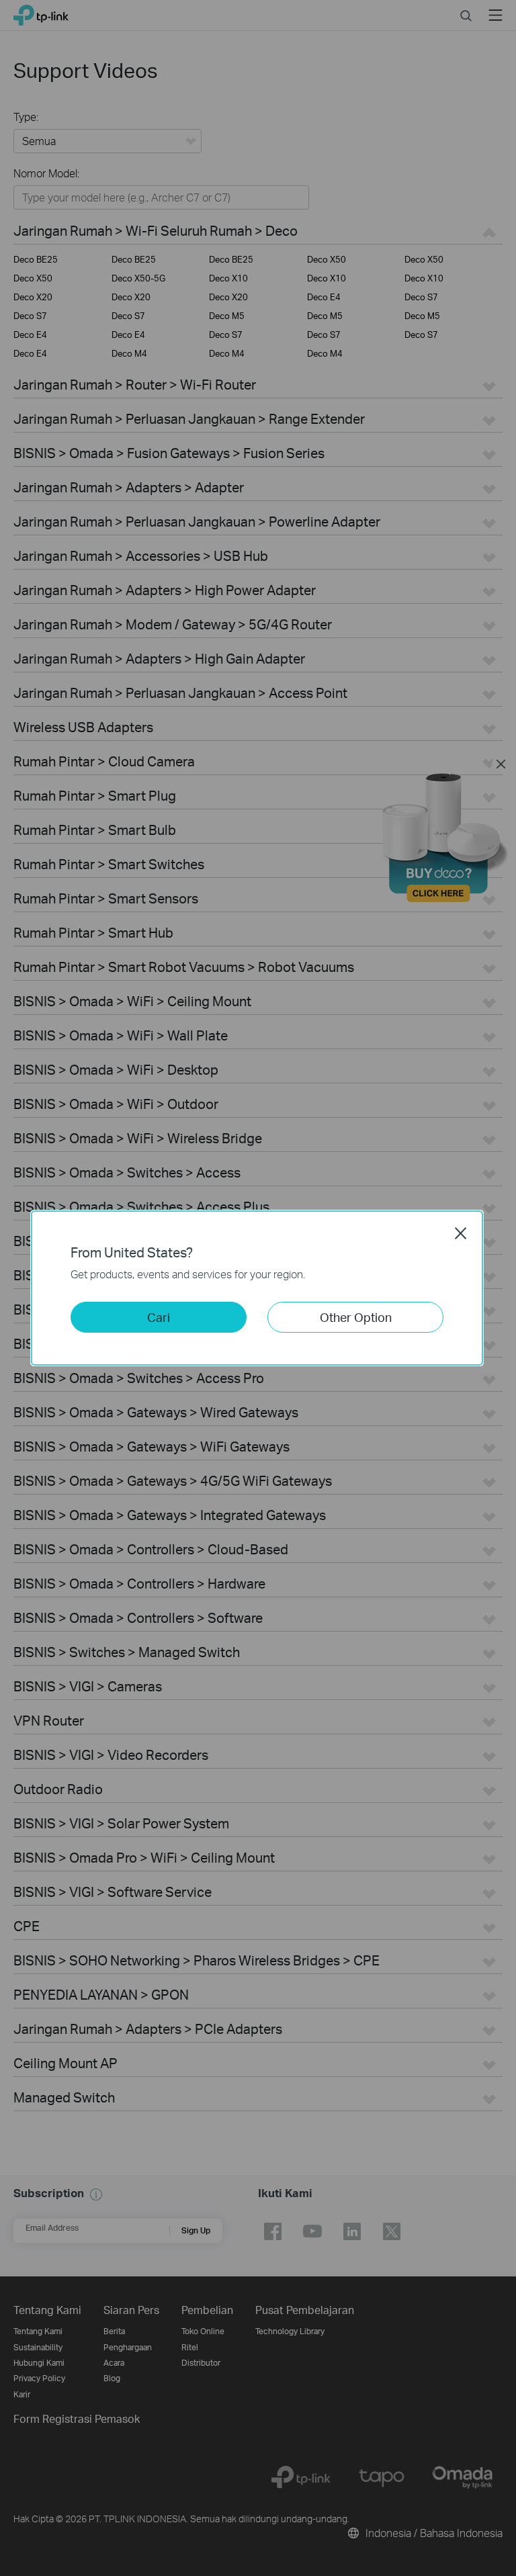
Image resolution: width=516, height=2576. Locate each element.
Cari (159, 1317)
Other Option (356, 1317)
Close (461, 1233)
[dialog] (258, 1288)
